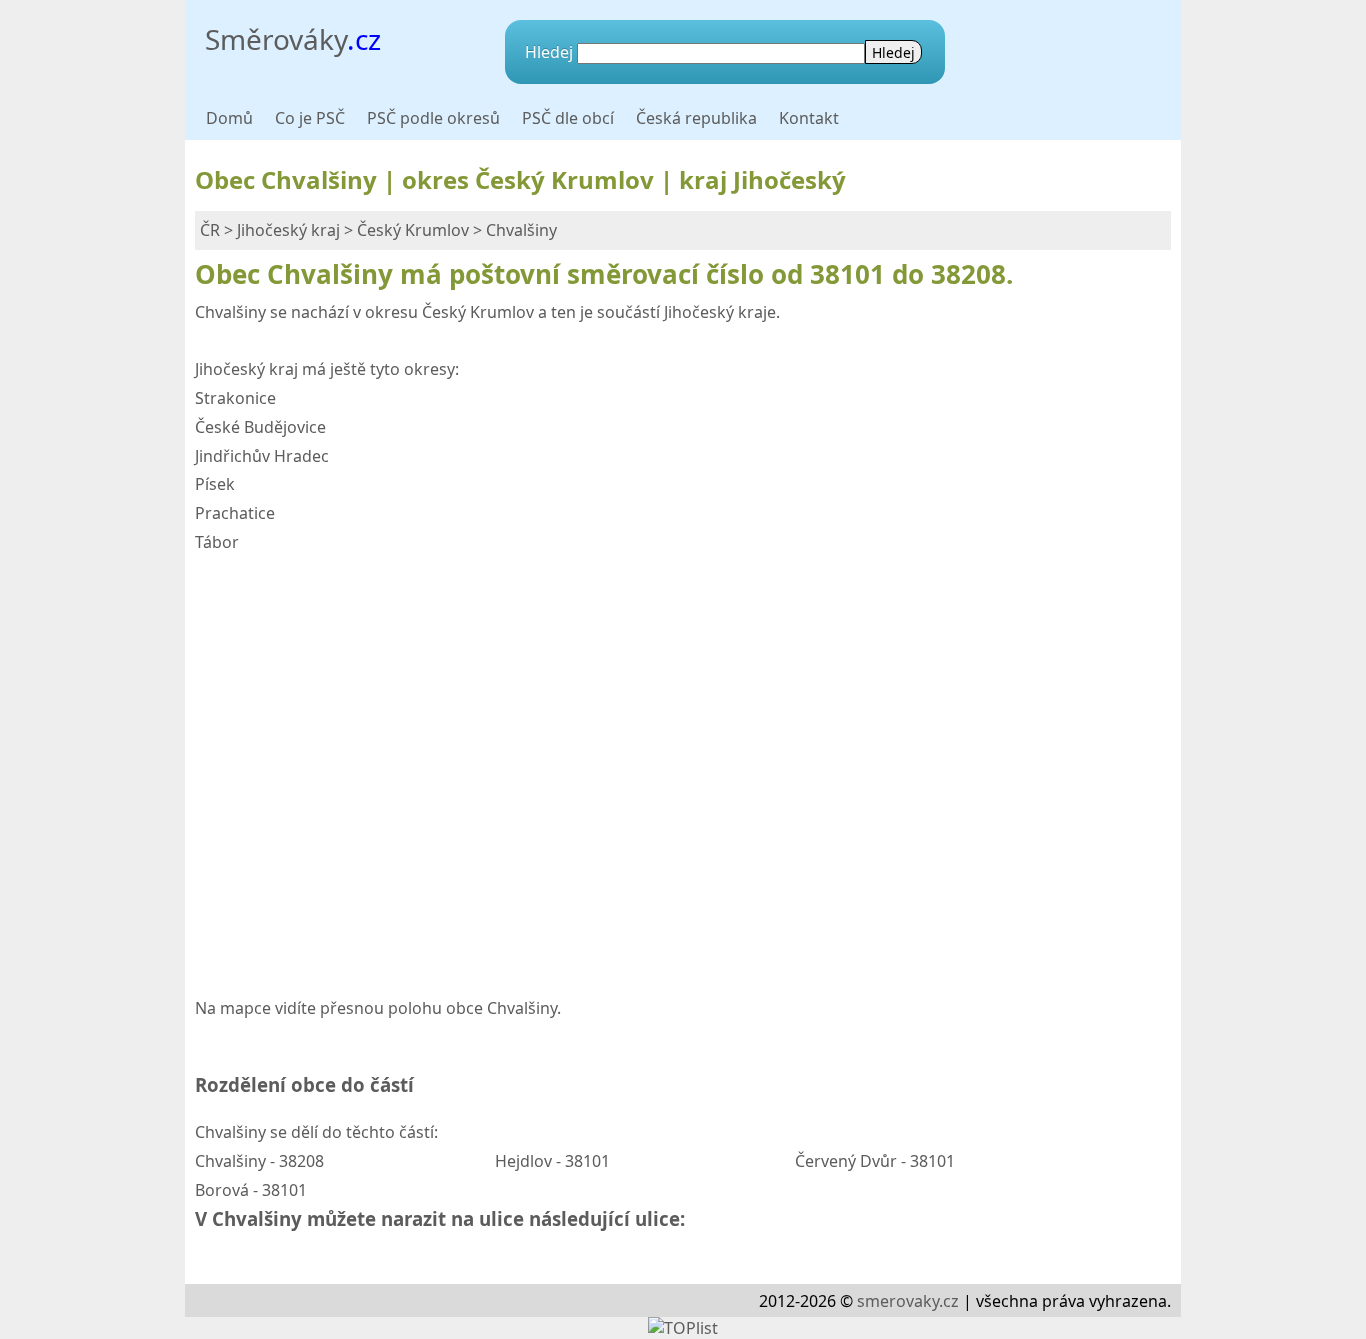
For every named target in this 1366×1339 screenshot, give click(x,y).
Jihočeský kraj (288, 230)
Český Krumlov (413, 230)
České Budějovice (260, 427)
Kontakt (809, 118)
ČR (210, 230)
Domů (229, 118)
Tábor (217, 542)
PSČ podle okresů (433, 118)
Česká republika (696, 118)
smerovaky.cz (908, 1301)
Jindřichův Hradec (262, 456)
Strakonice (235, 398)
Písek (215, 484)
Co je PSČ (310, 118)
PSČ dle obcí (568, 118)
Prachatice (235, 513)
